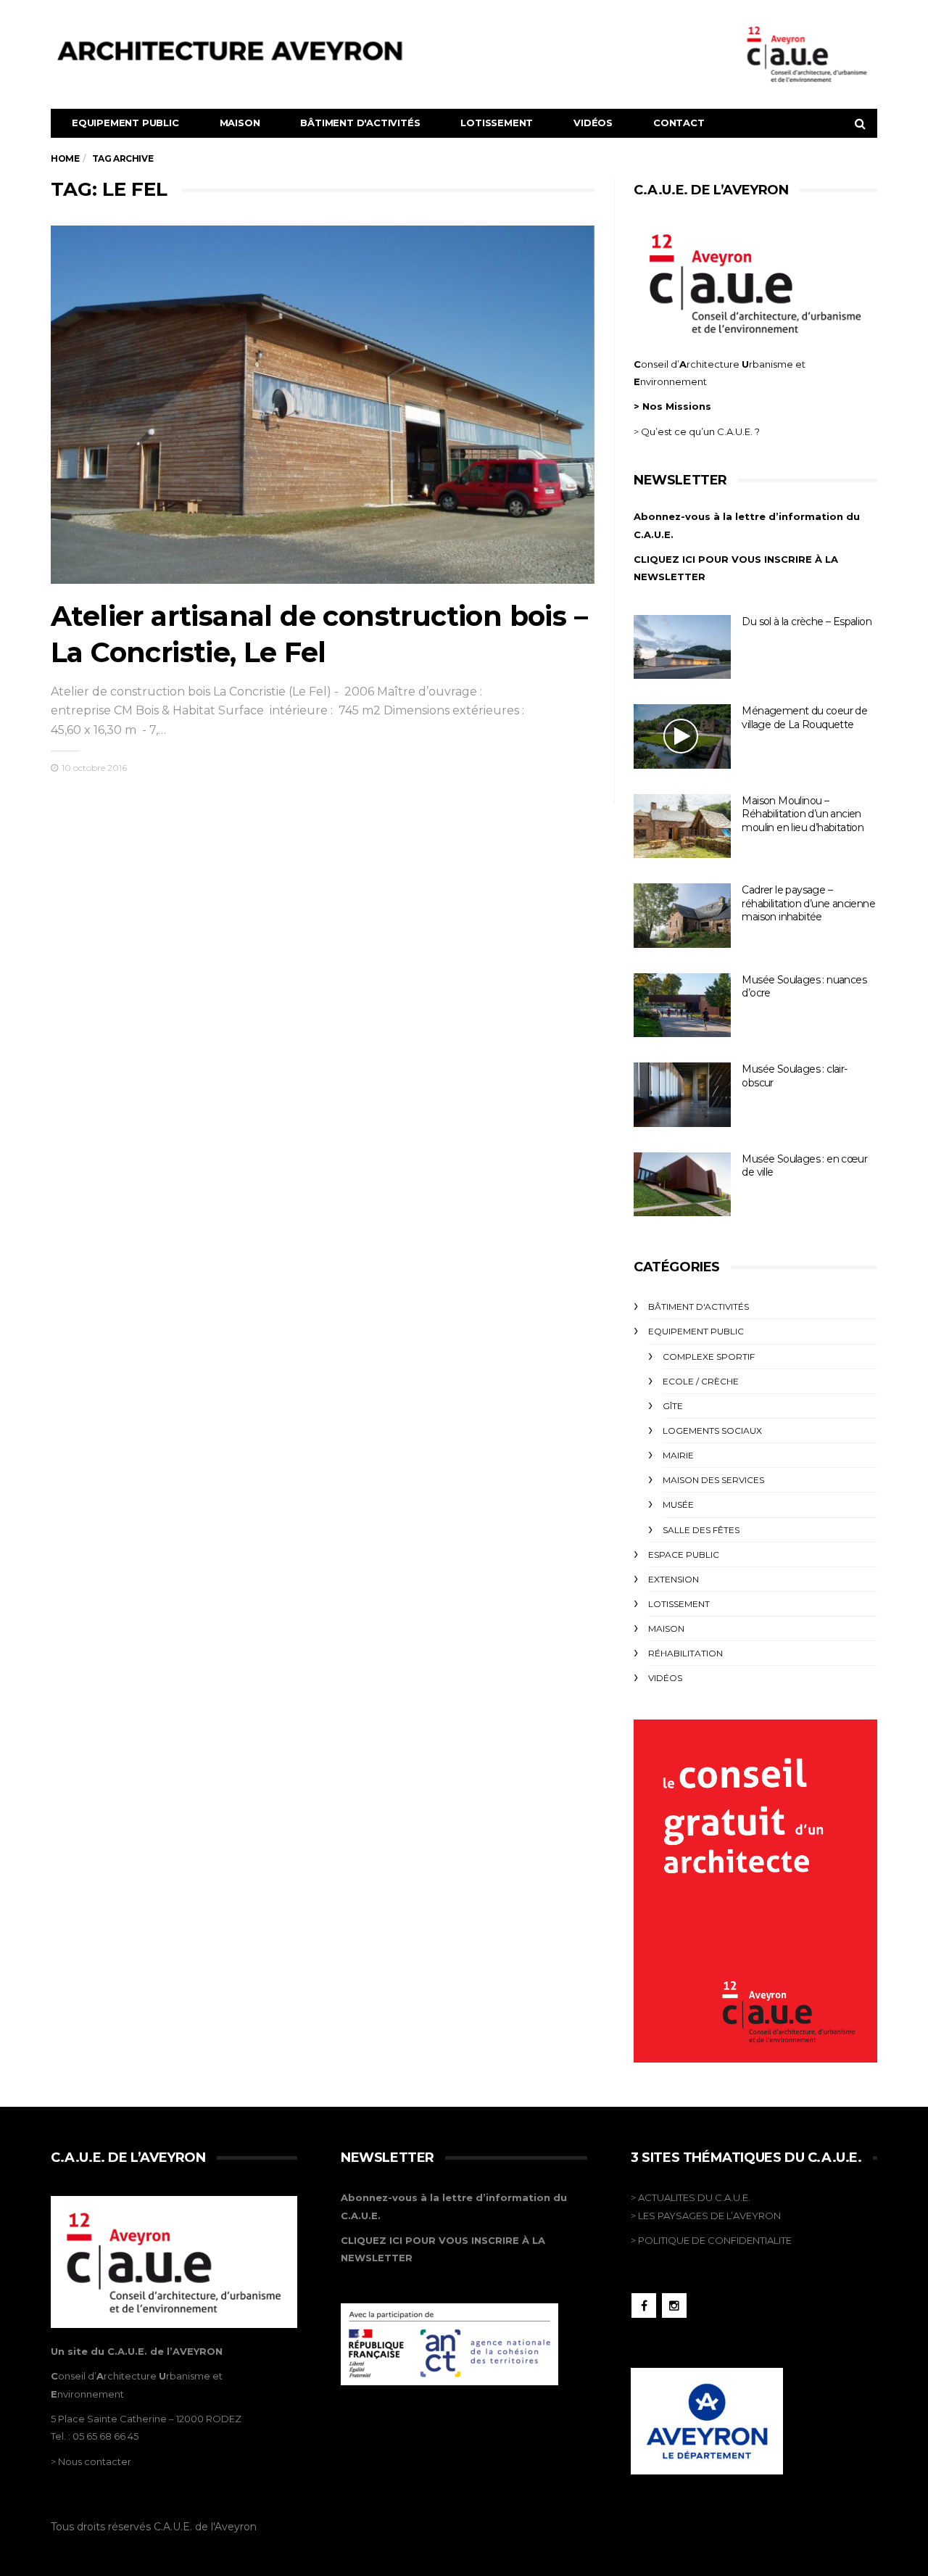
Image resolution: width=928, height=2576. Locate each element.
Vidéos (593, 123)
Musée (678, 1504)
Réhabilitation (685, 1653)
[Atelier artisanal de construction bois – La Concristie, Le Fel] (323, 405)
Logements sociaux (712, 1431)
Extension (674, 1579)
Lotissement (497, 123)
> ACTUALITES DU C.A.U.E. (691, 2197)
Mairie (678, 1455)
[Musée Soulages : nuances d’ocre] (682, 1006)
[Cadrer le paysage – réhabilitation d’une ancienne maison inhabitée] (682, 916)
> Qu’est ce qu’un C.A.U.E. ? (697, 432)
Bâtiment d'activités (360, 123)
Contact (679, 123)
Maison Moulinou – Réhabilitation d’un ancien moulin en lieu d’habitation (803, 814)
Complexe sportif (709, 1357)
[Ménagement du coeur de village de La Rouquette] (682, 736)
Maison (240, 123)
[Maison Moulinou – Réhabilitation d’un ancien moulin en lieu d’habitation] (682, 826)
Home (65, 158)
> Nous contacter (91, 2461)
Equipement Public (125, 123)
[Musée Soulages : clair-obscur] (682, 1095)
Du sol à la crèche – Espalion (807, 622)
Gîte (673, 1406)
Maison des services (713, 1480)
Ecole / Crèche (701, 1381)
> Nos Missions (672, 406)
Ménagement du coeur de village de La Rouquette (804, 718)
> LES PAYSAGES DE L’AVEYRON (706, 2216)
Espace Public (684, 1555)
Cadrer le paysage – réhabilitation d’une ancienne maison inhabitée (808, 903)
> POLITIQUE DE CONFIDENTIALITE (711, 2240)
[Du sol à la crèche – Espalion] (682, 647)
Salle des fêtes (701, 1530)
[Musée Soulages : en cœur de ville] (682, 1185)
